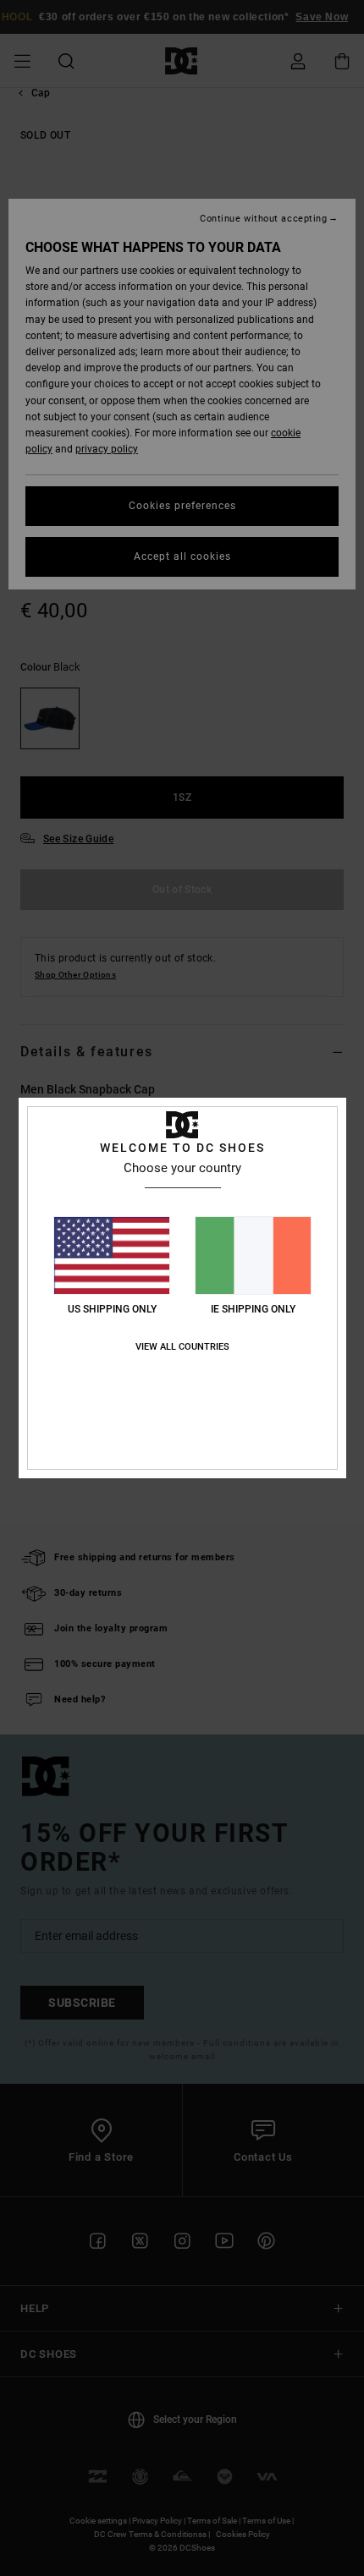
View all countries (182, 1347)
